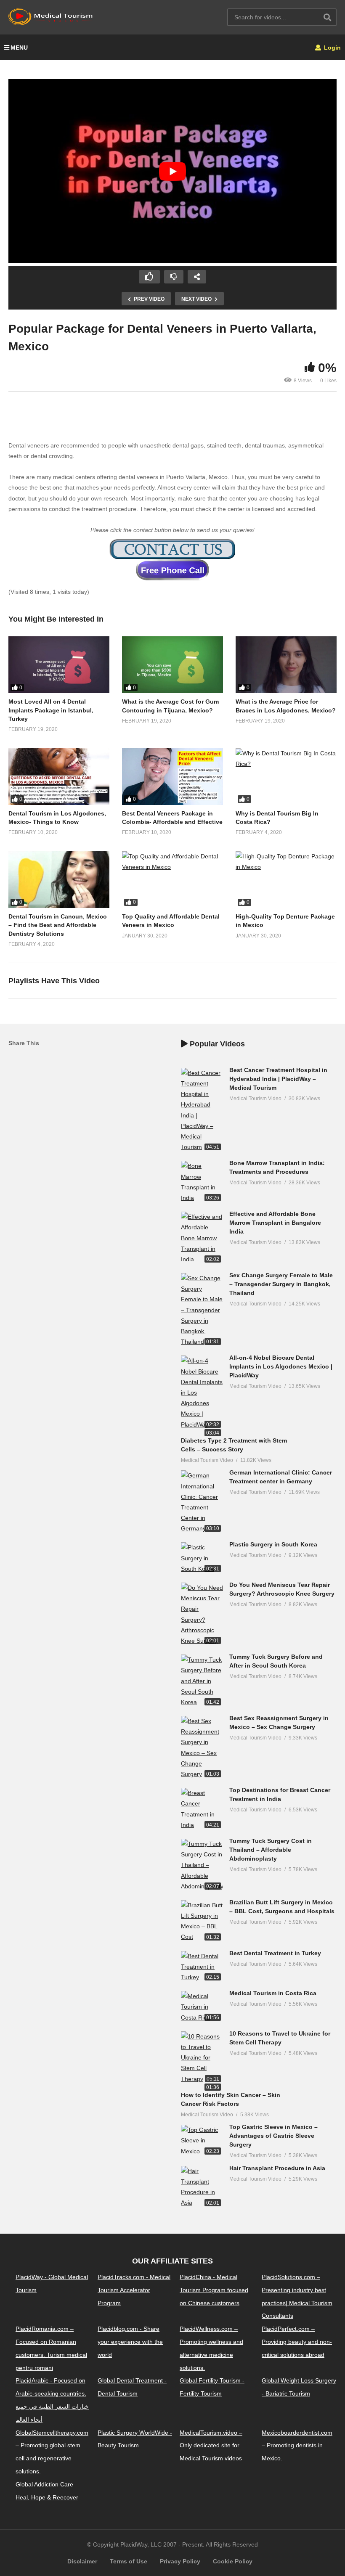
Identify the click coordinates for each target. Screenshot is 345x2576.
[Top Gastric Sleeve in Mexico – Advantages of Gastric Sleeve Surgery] (202, 2141)
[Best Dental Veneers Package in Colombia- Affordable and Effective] (172, 777)
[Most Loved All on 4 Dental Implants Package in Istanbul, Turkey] (59, 665)
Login (332, 48)
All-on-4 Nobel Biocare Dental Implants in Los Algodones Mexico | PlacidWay (281, 1366)
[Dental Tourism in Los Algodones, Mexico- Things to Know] (59, 777)
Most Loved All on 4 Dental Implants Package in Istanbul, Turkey (51, 710)
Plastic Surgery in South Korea (273, 1544)
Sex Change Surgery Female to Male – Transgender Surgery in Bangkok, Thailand (281, 1284)
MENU (19, 48)
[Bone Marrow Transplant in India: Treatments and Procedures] (202, 1182)
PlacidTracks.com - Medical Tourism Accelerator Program (134, 2290)
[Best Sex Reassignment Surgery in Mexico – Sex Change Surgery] (202, 1748)
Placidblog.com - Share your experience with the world (130, 2342)
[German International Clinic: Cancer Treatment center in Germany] (202, 1502)
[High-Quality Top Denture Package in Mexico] (286, 880)
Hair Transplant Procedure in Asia (277, 2168)
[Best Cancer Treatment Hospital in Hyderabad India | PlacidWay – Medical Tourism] (202, 1110)
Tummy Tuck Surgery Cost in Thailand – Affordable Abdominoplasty (271, 1850)
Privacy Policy (180, 2561)
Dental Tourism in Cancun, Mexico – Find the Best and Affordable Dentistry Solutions (58, 925)
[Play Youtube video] (172, 171)
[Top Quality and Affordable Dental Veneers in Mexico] (172, 880)
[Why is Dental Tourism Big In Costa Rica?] (286, 777)
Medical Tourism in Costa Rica (273, 1993)
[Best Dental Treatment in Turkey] (202, 1967)
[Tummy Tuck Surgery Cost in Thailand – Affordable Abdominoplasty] (202, 1865)
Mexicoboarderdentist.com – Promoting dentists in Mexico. (297, 2446)
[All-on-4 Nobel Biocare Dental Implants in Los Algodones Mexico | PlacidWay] (202, 1393)
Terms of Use (129, 2561)
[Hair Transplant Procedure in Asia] (202, 2187)
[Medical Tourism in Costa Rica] (202, 2007)
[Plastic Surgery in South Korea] (202, 1558)
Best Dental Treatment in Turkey (275, 1953)
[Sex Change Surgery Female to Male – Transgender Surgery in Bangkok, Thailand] (202, 1310)
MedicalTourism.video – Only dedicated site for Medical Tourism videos (211, 2446)
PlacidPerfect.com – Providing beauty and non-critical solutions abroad (297, 2342)
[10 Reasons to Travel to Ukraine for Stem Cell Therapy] (202, 2058)
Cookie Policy (233, 2561)
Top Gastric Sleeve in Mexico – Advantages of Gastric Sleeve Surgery (273, 2136)
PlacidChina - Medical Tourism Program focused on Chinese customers (214, 2290)
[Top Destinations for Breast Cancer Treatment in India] (202, 1809)
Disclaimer (82, 2561)
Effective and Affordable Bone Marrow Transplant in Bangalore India (275, 1223)
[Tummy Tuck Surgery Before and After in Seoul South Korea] (202, 1681)
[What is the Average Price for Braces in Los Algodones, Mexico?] (286, 665)
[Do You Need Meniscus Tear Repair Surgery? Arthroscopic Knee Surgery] (202, 1614)
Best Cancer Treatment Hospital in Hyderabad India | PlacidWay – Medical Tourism (278, 1079)
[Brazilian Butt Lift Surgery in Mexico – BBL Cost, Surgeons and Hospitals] (202, 1921)
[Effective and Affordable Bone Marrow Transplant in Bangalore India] (202, 1238)
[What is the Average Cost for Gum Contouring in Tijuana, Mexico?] (172, 665)
